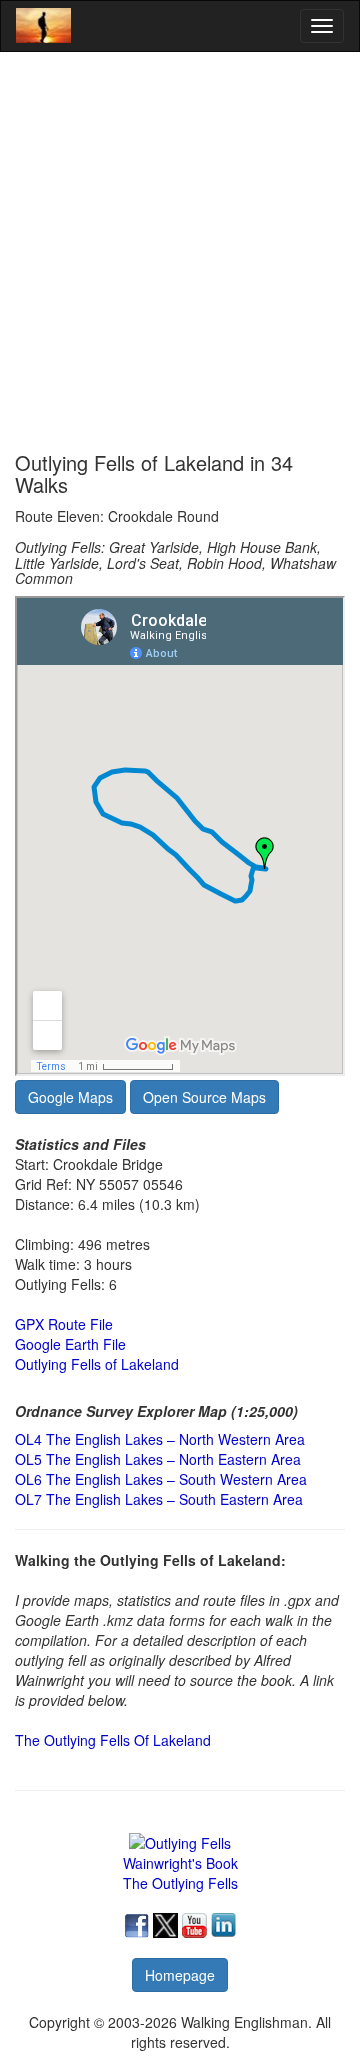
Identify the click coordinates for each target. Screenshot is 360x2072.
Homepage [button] (180, 1975)
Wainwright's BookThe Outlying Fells (180, 1873)
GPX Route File (64, 1324)
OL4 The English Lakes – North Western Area (160, 1439)
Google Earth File (70, 1344)
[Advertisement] (180, 252)
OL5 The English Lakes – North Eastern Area (158, 1459)
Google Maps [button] (70, 1097)
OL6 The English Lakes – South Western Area (161, 1479)
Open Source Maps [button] (204, 1097)
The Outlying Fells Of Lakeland (113, 1740)
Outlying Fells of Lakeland (97, 1364)
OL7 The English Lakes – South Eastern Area (159, 1499)
